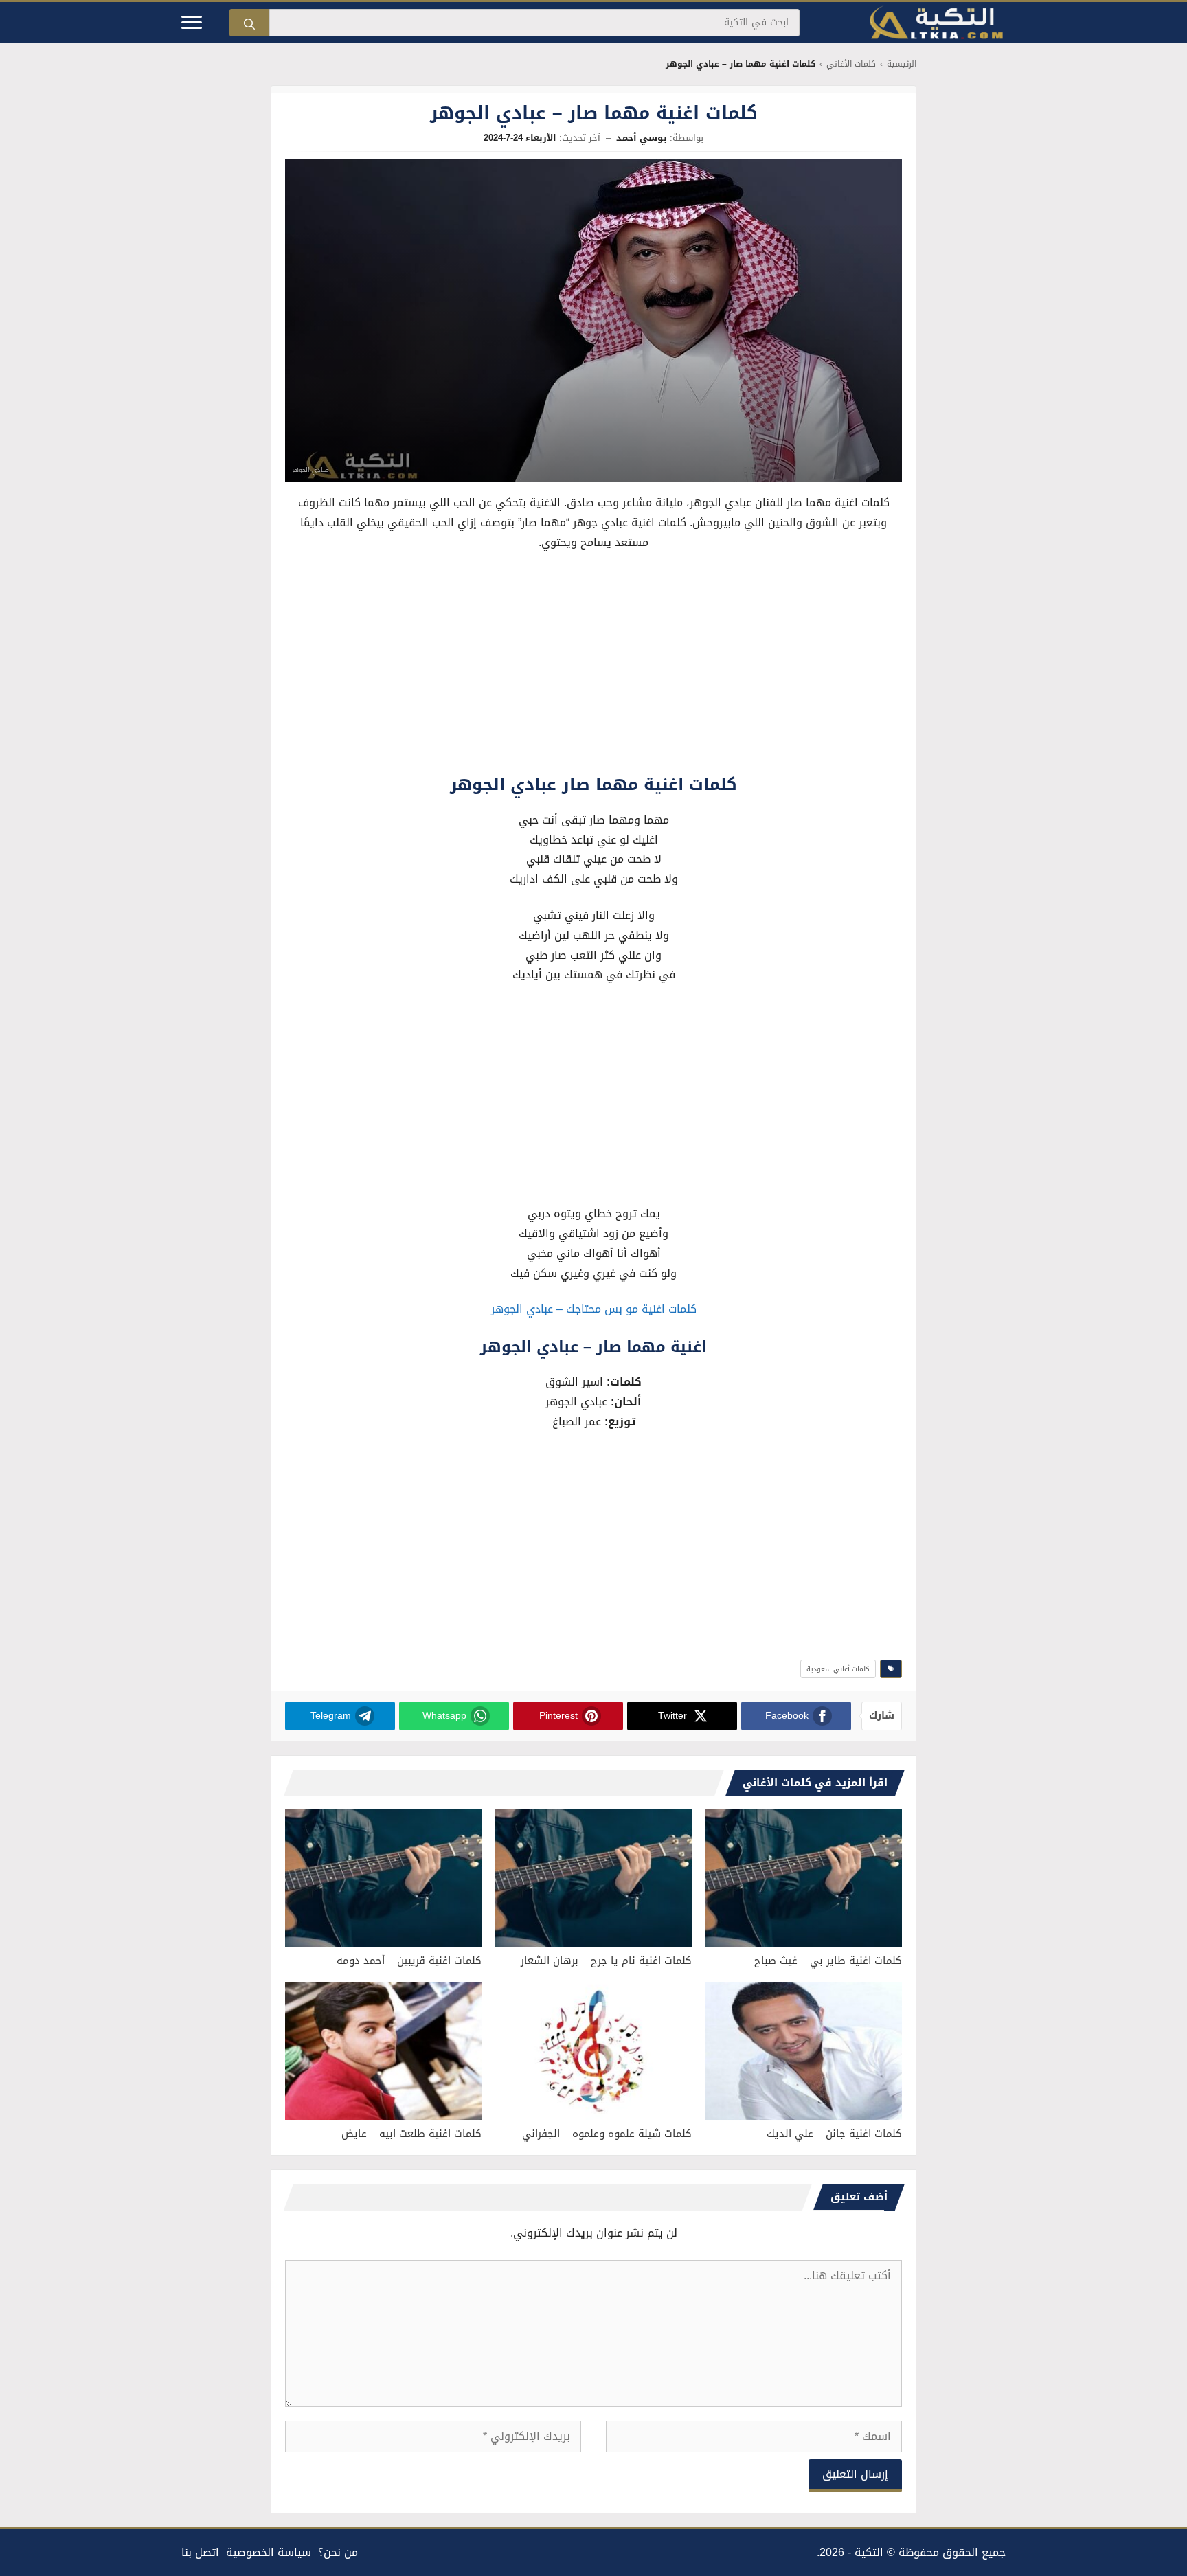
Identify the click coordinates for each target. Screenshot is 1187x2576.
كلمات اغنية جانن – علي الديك (834, 2134)
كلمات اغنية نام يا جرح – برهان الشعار (606, 1961)
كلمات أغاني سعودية (838, 1669)
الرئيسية (902, 64)
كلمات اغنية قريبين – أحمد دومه (409, 1961)
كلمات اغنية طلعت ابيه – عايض (411, 2134)
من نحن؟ (338, 2552)
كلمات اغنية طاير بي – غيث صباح (828, 1961)
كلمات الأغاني (851, 64)
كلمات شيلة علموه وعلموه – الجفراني (607, 2134)
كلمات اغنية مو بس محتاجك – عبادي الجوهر (594, 1309)
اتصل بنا (200, 2552)
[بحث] (249, 23)
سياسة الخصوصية (269, 2552)
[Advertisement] (593, 666)
